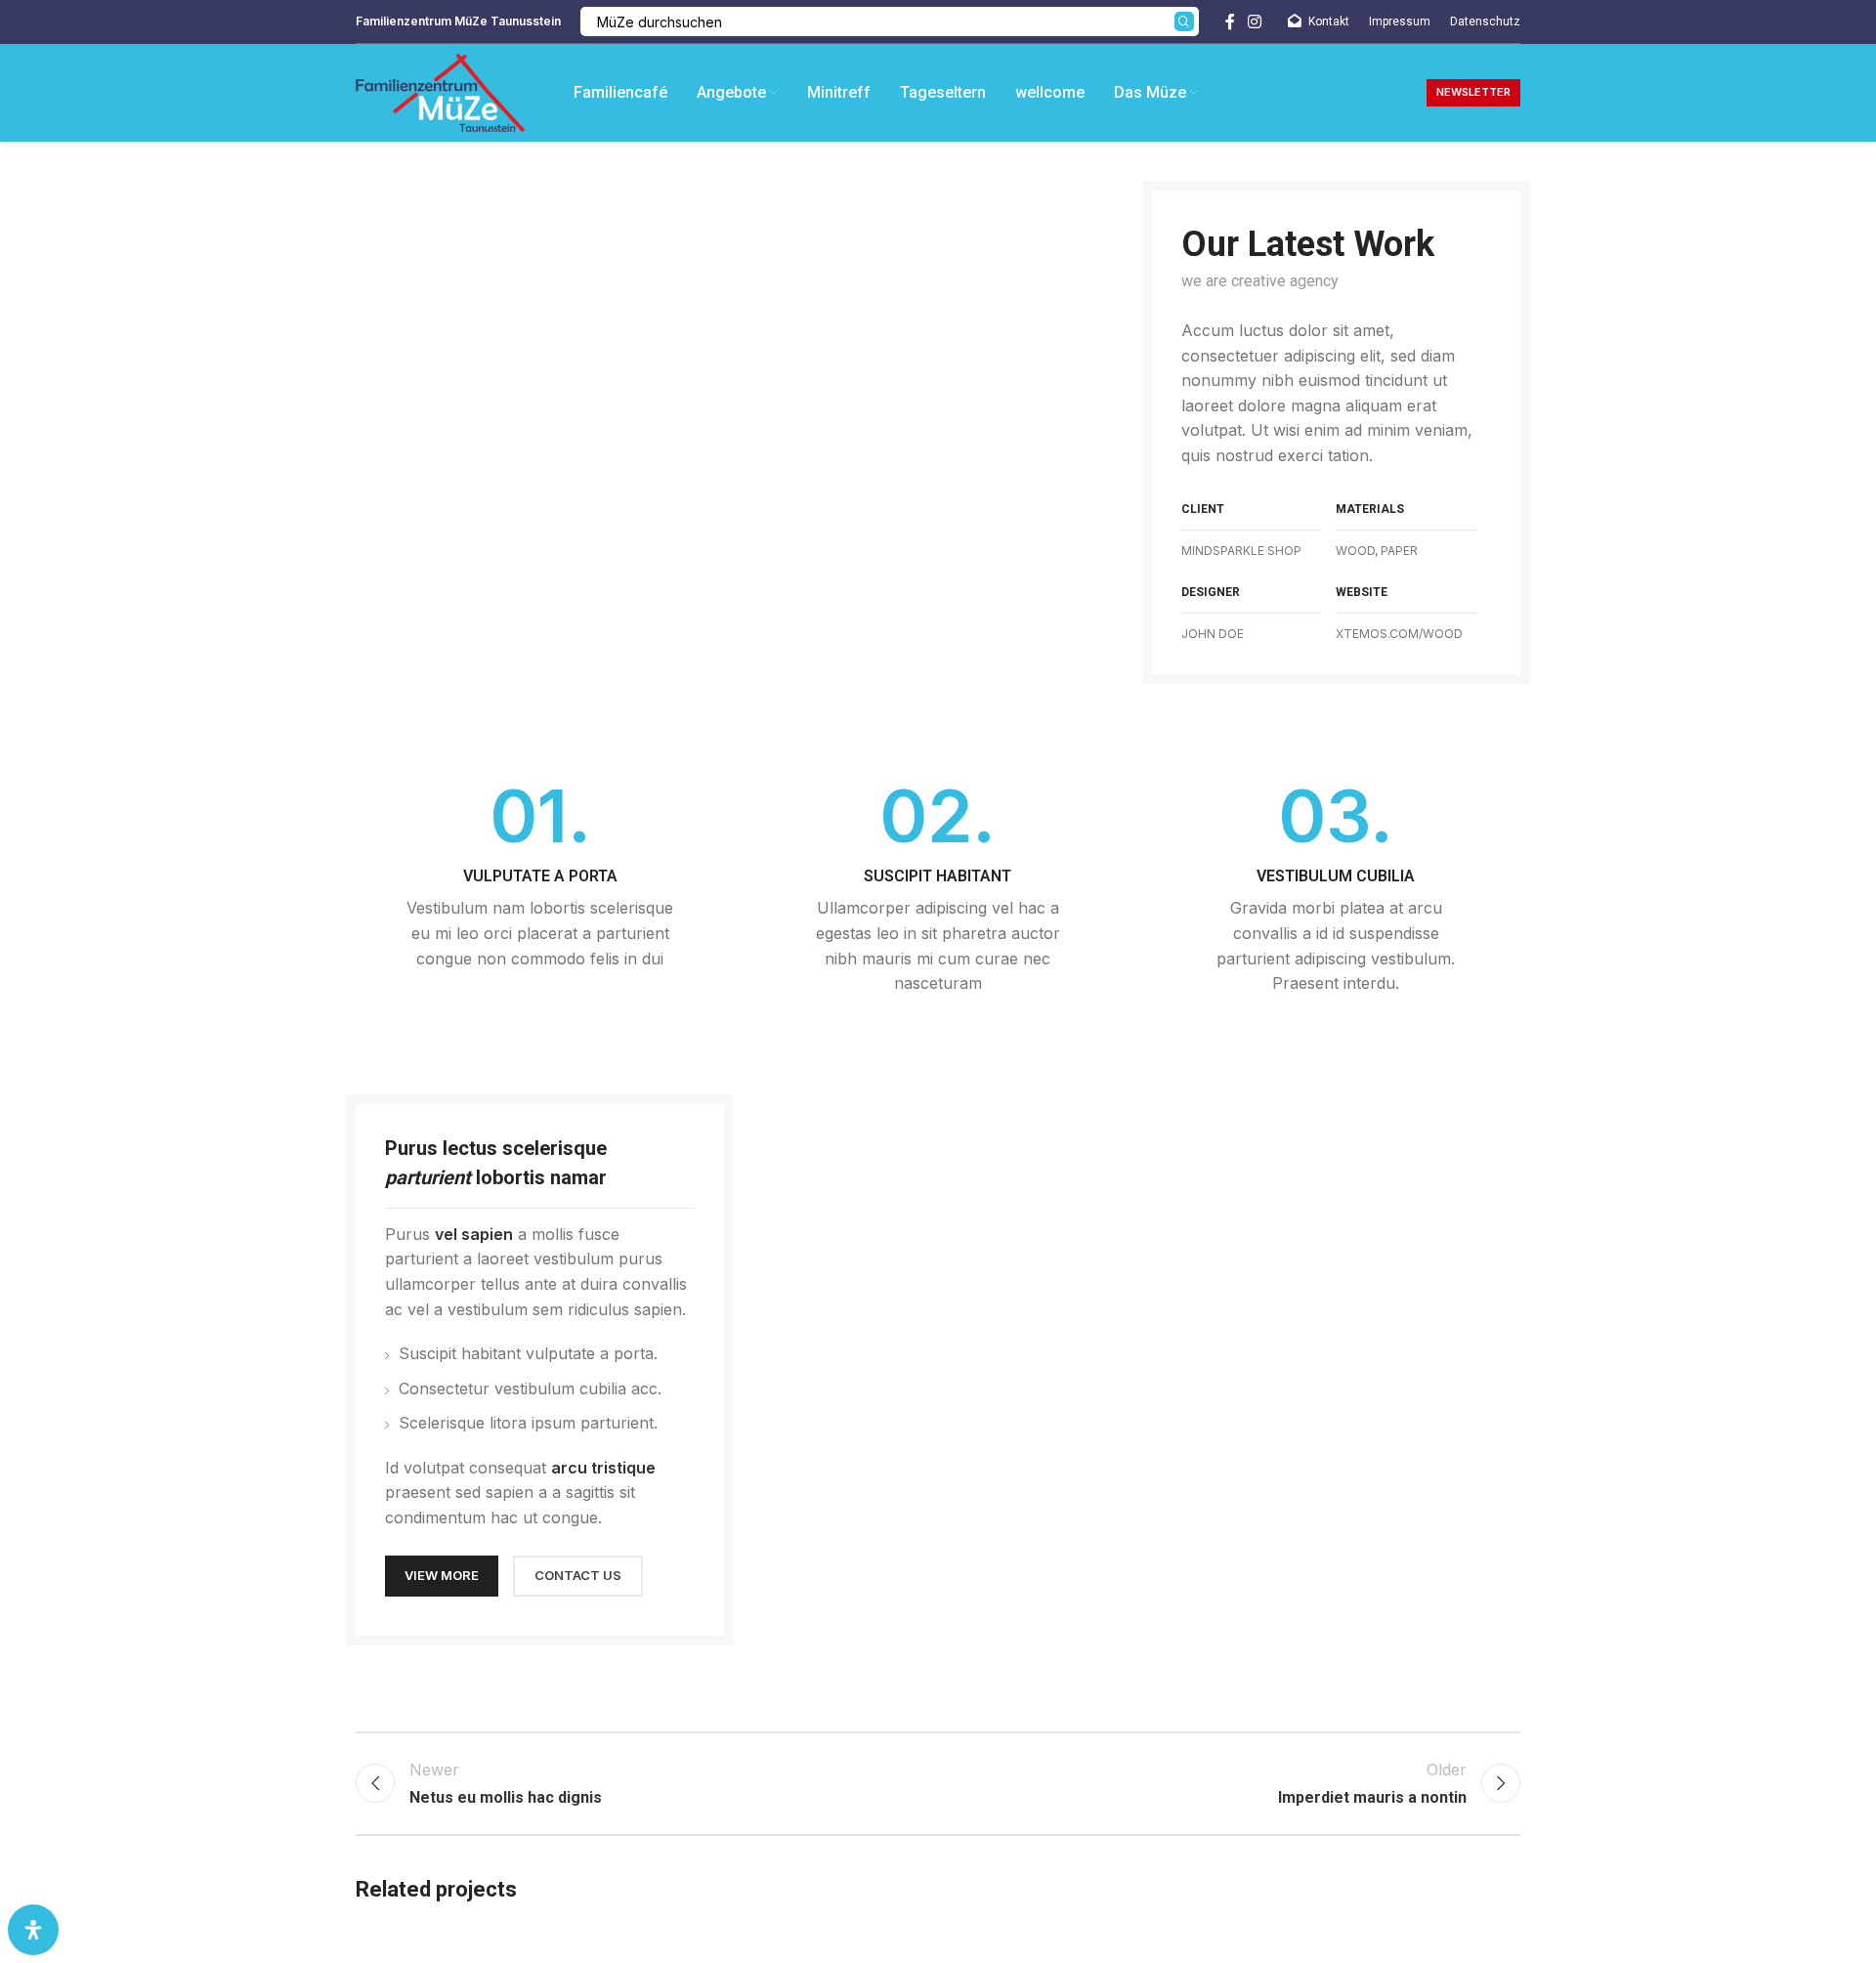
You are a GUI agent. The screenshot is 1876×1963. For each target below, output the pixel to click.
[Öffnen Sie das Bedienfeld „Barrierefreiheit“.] (33, 1930)
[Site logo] (440, 91)
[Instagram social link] (1255, 21)
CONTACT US (578, 1575)
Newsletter (1473, 92)
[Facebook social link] (1230, 21)
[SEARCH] (1184, 21)
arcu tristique (603, 1468)
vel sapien (474, 1234)
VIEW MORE (442, 1575)
